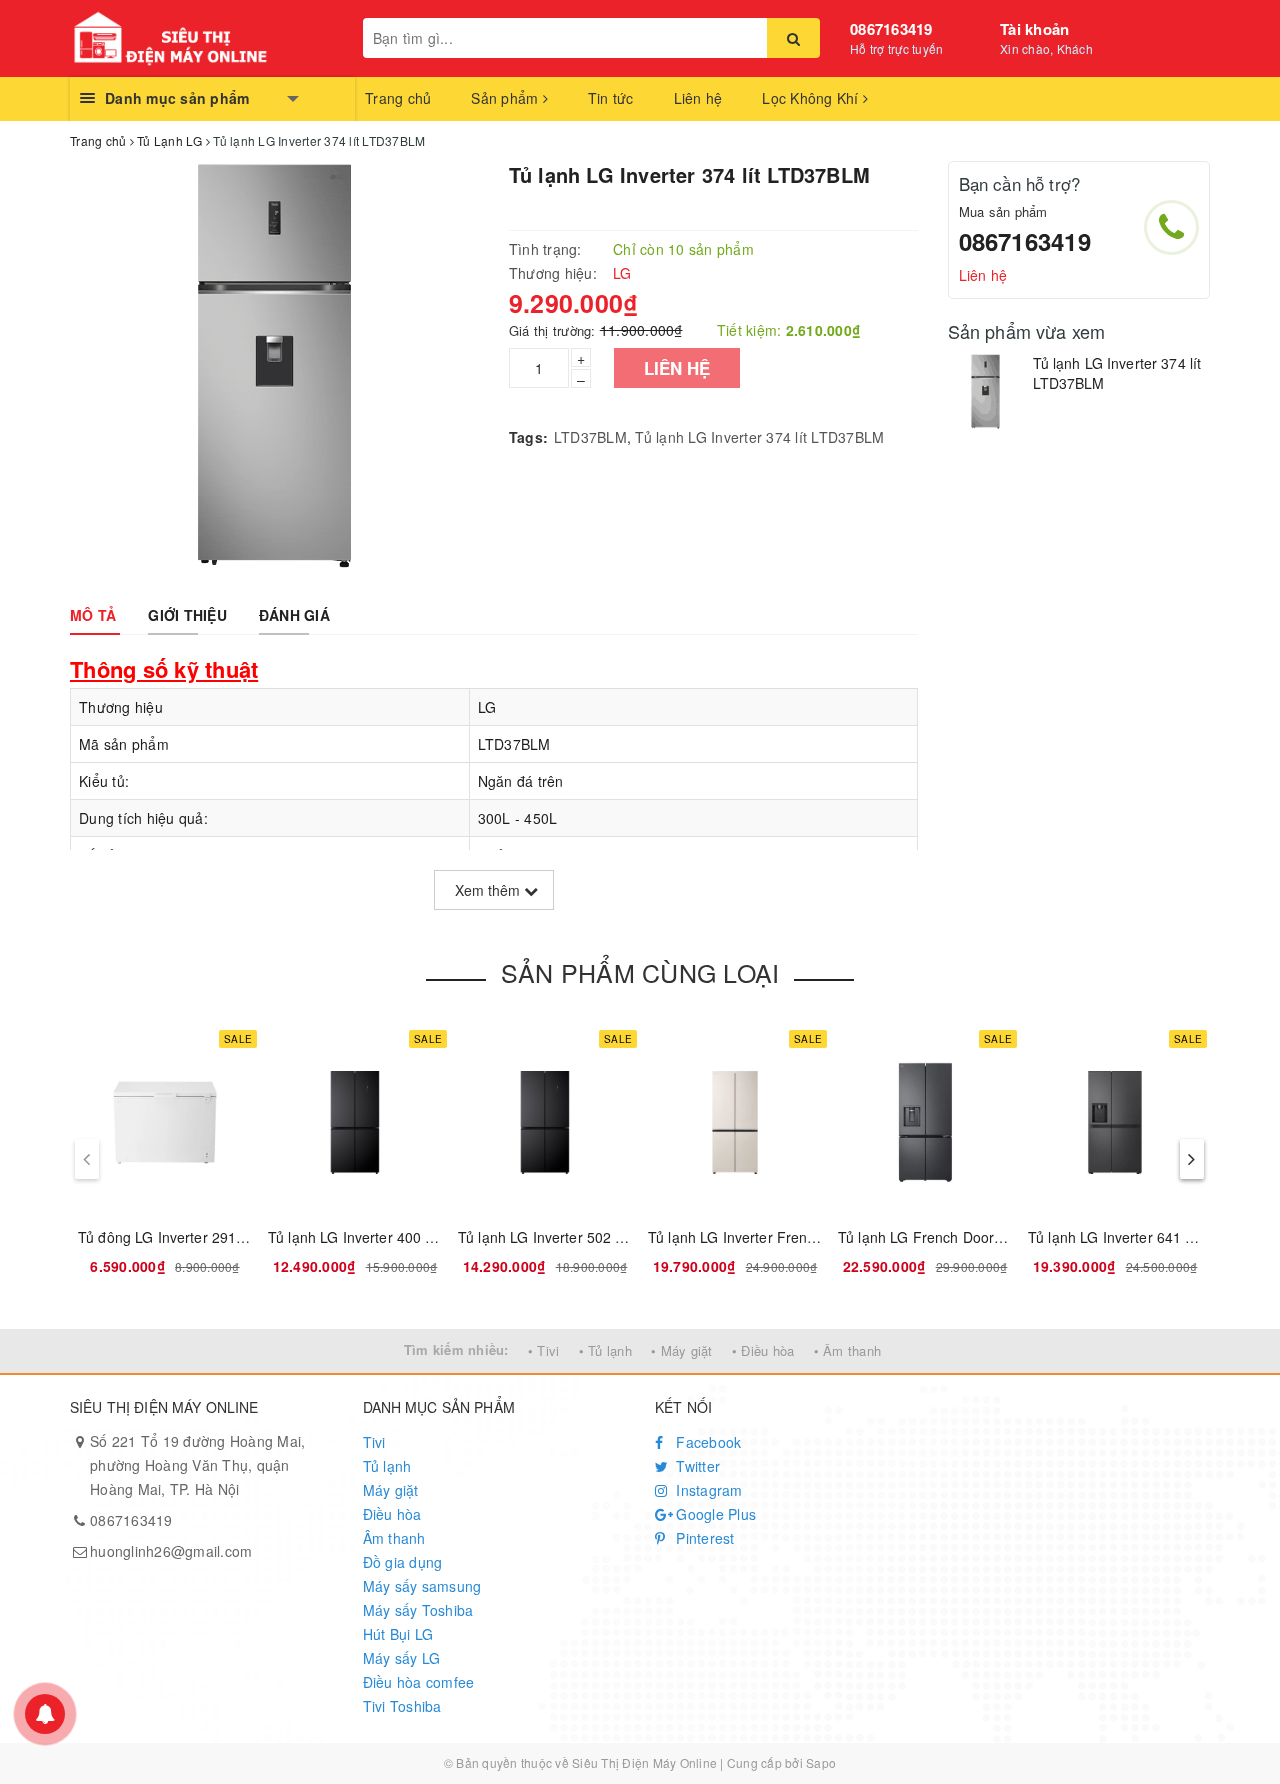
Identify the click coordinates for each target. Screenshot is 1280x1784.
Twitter (696, 1466)
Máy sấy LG (402, 1658)
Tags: (528, 437)
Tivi (374, 1442)
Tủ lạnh (387, 1466)
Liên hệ (698, 98)
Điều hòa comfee (419, 1682)
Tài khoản (1034, 29)
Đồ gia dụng (403, 1562)
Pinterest (703, 1538)
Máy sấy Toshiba (418, 1610)
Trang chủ (398, 98)
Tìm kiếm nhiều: (456, 1349)
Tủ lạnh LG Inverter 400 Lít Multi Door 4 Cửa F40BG (437, 1237)
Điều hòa (392, 1514)
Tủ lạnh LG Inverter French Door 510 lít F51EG (800, 1237)
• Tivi (544, 1350)
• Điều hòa (763, 1350)
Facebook (706, 1442)
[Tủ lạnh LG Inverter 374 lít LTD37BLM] (985, 391)
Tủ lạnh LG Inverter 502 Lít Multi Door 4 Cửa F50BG (627, 1237)
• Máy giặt (682, 1350)
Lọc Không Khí (812, 98)
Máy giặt (391, 1490)
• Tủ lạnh (605, 1350)
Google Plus (714, 1514)
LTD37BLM (590, 437)
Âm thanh (394, 1538)
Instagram (707, 1490)
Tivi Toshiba (402, 1706)
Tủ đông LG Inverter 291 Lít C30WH (194, 1237)
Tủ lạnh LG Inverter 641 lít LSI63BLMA (1152, 1237)
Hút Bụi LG (398, 1634)
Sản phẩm (506, 98)
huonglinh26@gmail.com (171, 1551)
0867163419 (891, 29)
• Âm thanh (848, 1350)
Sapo (821, 1762)
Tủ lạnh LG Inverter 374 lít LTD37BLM (759, 437)
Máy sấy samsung (422, 1586)
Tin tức (611, 98)
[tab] (93, 615)
